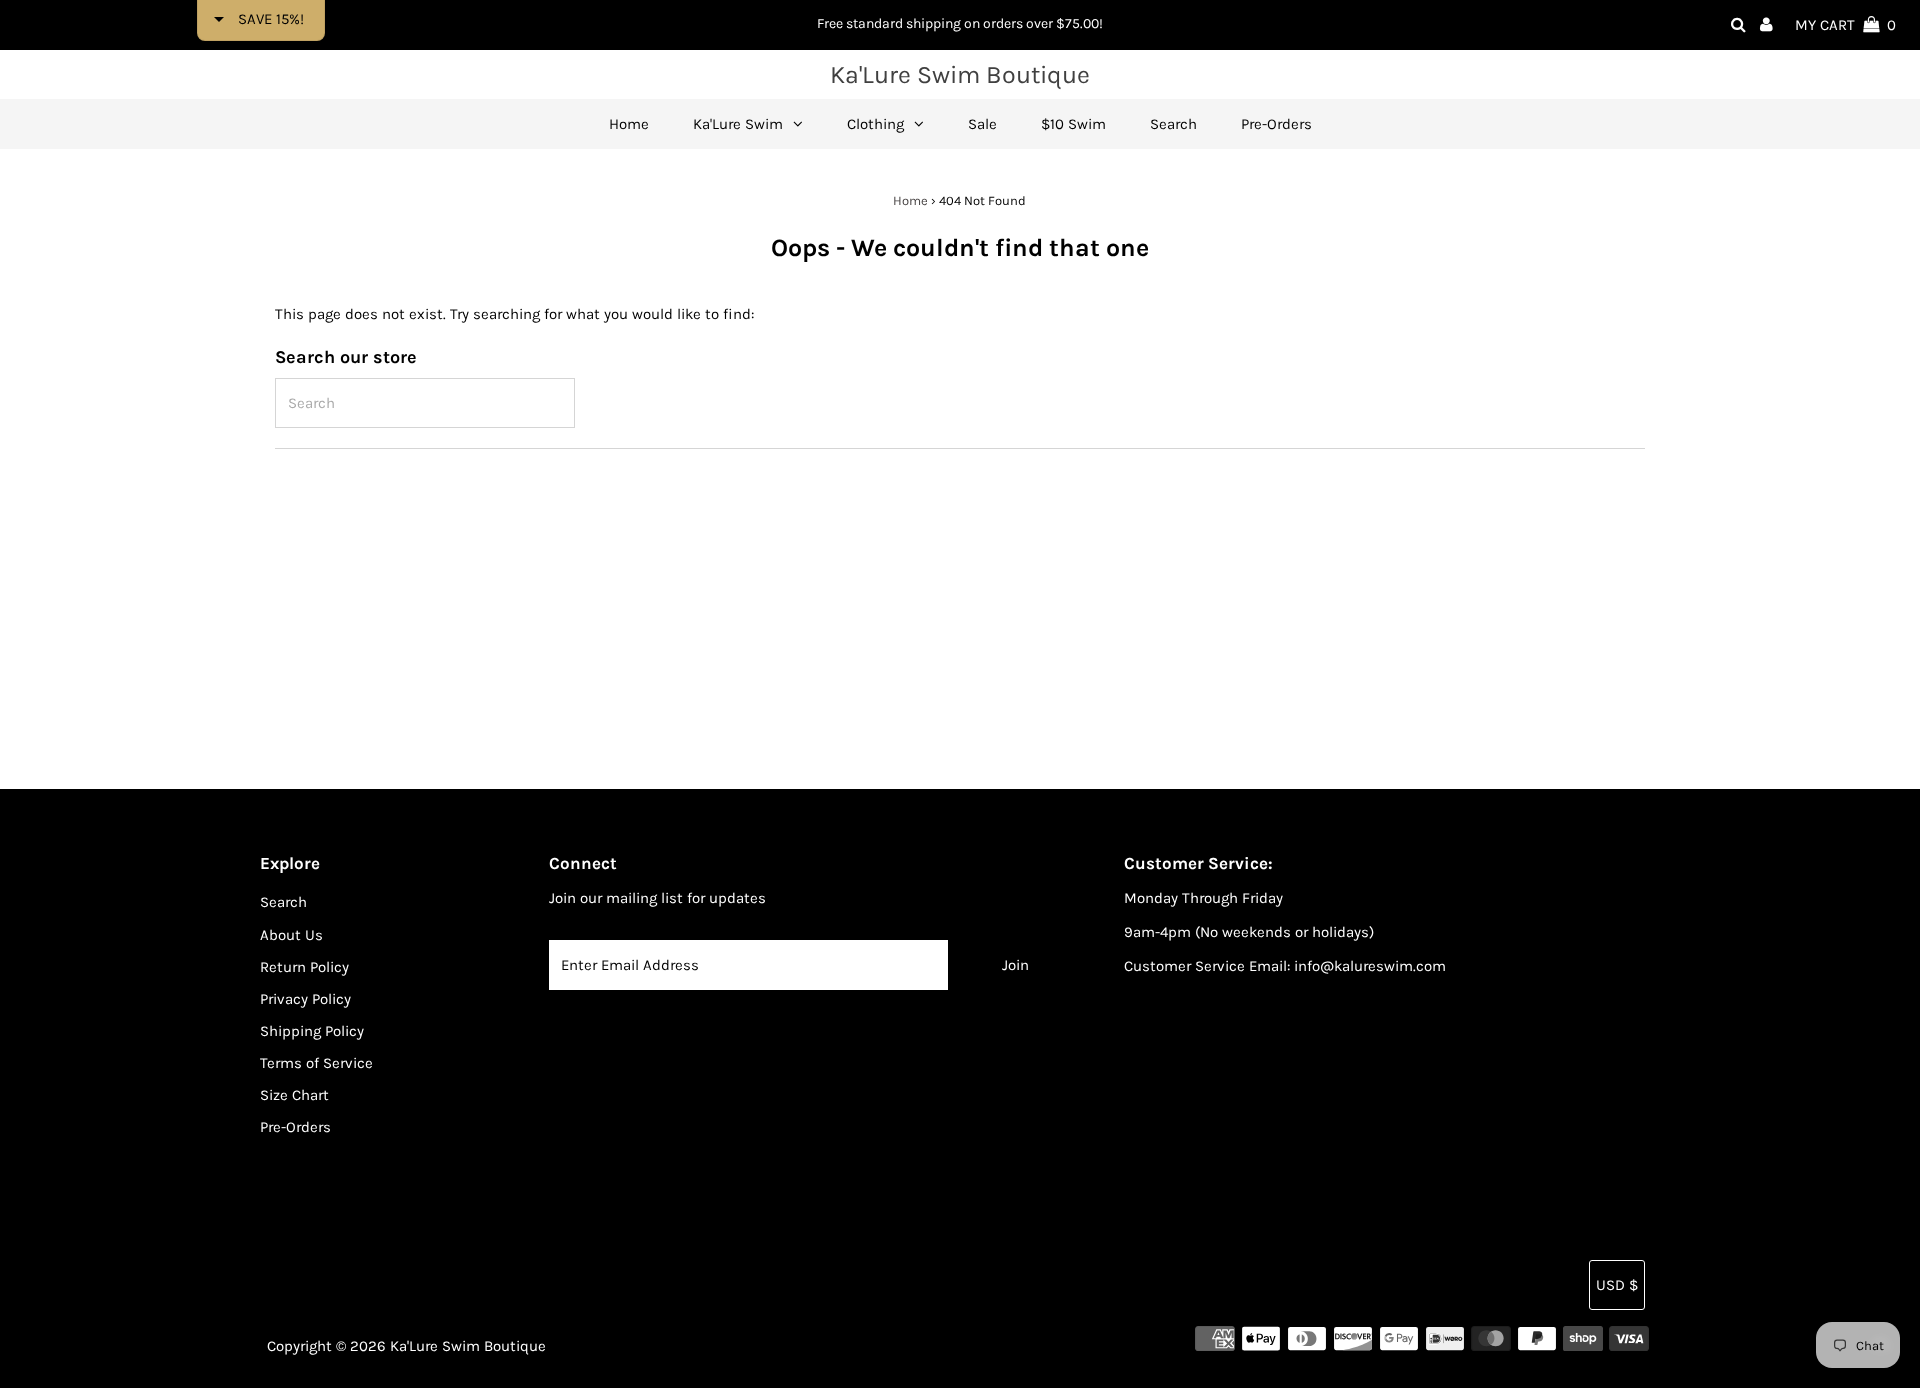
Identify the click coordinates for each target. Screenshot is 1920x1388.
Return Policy (304, 967)
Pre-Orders (295, 1127)
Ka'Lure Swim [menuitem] (738, 124)
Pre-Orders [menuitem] (1276, 124)
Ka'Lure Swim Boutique (960, 74)
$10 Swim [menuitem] (1073, 124)
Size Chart (294, 1095)
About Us (291, 935)
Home (910, 200)
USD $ (1617, 1285)
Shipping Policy (312, 1031)
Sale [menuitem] (982, 124)
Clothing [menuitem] (875, 124)
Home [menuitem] (629, 124)
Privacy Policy (305, 999)
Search (283, 902)
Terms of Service (316, 1063)
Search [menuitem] (1173, 124)
